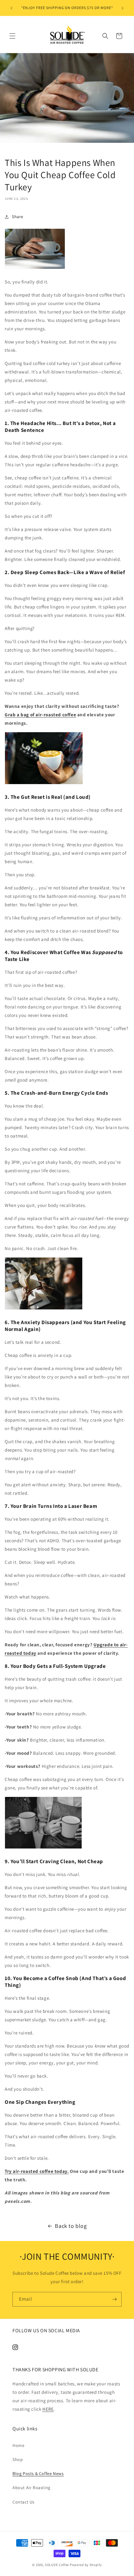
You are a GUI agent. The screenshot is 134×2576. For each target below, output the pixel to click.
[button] (12, 36)
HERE (48, 2409)
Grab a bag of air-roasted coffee (40, 715)
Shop (18, 2459)
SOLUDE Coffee (57, 2565)
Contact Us (24, 2502)
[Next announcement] (122, 8)
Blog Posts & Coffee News (38, 2473)
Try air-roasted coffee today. (37, 2171)
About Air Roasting (31, 2488)
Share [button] (18, 217)
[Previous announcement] (12, 8)
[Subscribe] (114, 2299)
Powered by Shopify (86, 2565)
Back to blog (71, 2226)
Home (18, 2445)
